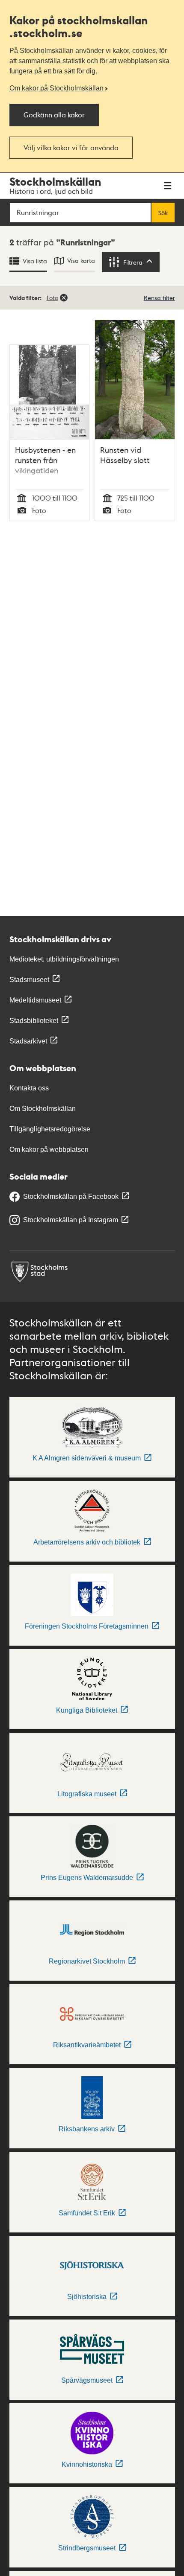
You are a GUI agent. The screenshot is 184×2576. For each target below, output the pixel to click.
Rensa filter (159, 297)
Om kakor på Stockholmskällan (56, 88)
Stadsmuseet (29, 980)
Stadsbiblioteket (34, 1021)
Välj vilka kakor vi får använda (71, 147)
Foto (52, 297)
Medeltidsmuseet (35, 1000)
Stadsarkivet (28, 1041)
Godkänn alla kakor (54, 115)
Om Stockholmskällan (43, 1109)
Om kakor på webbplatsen (49, 1150)
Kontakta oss (29, 1088)
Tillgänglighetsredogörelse (50, 1129)
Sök (163, 213)
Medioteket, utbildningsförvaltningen (64, 959)
